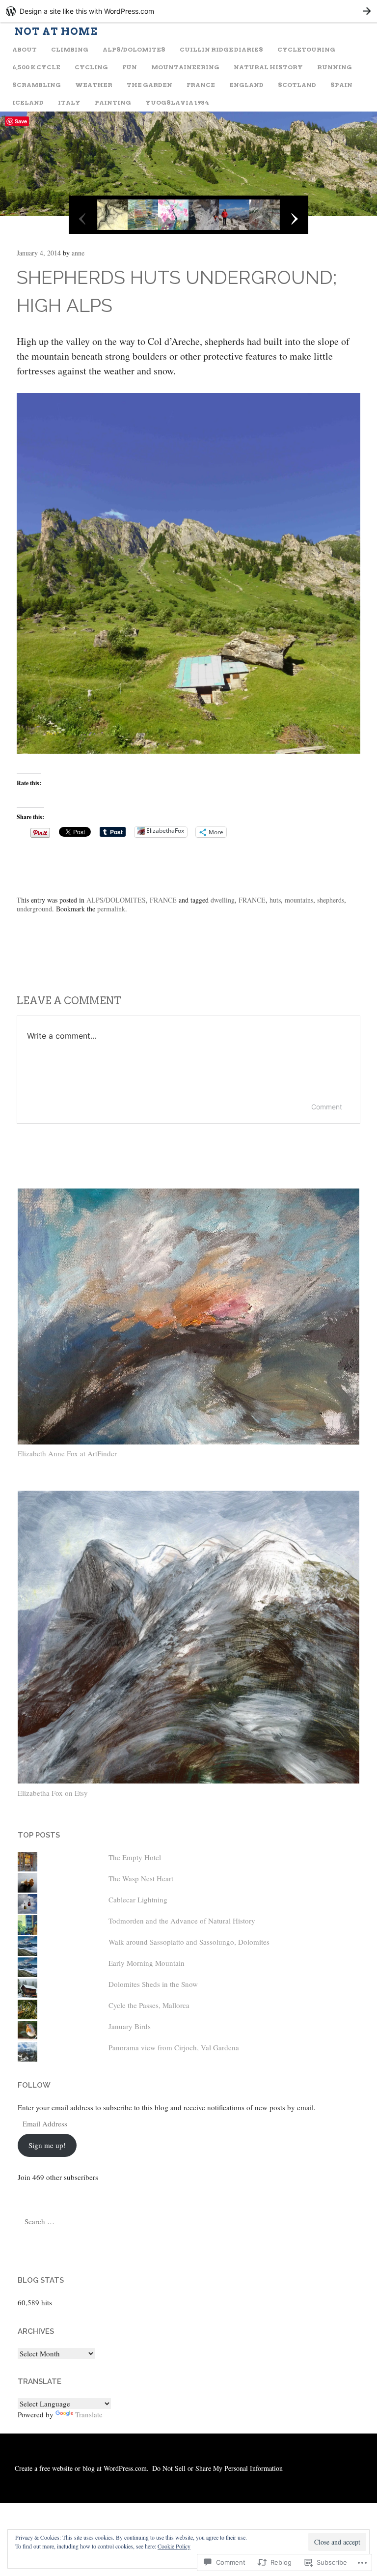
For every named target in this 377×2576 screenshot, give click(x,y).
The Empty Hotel (135, 1857)
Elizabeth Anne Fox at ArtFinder (67, 1453)
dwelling (223, 900)
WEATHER (94, 85)
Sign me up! (47, 2145)
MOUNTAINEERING (185, 67)
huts (275, 900)
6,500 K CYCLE (36, 67)
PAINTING (113, 102)
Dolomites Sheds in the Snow (153, 1984)
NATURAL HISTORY (268, 67)
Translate (89, 2414)
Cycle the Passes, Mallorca (149, 2005)
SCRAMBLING (37, 85)
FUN (130, 67)
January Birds (130, 2026)
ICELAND (28, 102)
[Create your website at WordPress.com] (188, 11)
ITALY (69, 102)
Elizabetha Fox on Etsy (53, 1793)
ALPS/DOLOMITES (134, 49)
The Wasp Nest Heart (141, 1878)
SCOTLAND (297, 85)
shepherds (331, 900)
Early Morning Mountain (147, 1963)
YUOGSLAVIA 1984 (177, 102)
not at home (56, 31)
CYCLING (91, 67)
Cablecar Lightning (138, 1899)
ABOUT (25, 49)
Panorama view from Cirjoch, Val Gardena (174, 2047)
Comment (327, 1107)
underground (34, 909)
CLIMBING (70, 49)
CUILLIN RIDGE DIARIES (221, 49)
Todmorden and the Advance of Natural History (182, 1921)
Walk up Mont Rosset (306, 953)
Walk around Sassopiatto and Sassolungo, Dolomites (189, 1942)
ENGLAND (246, 85)
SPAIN (341, 85)
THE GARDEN (149, 85)
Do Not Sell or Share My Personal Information (217, 2468)
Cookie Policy (174, 2546)
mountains (299, 900)
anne (78, 253)
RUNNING (335, 67)
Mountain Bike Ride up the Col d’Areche (80, 959)
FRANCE (201, 85)
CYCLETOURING (306, 49)
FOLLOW (34, 2085)
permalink (111, 909)
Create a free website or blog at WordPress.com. (82, 2468)
